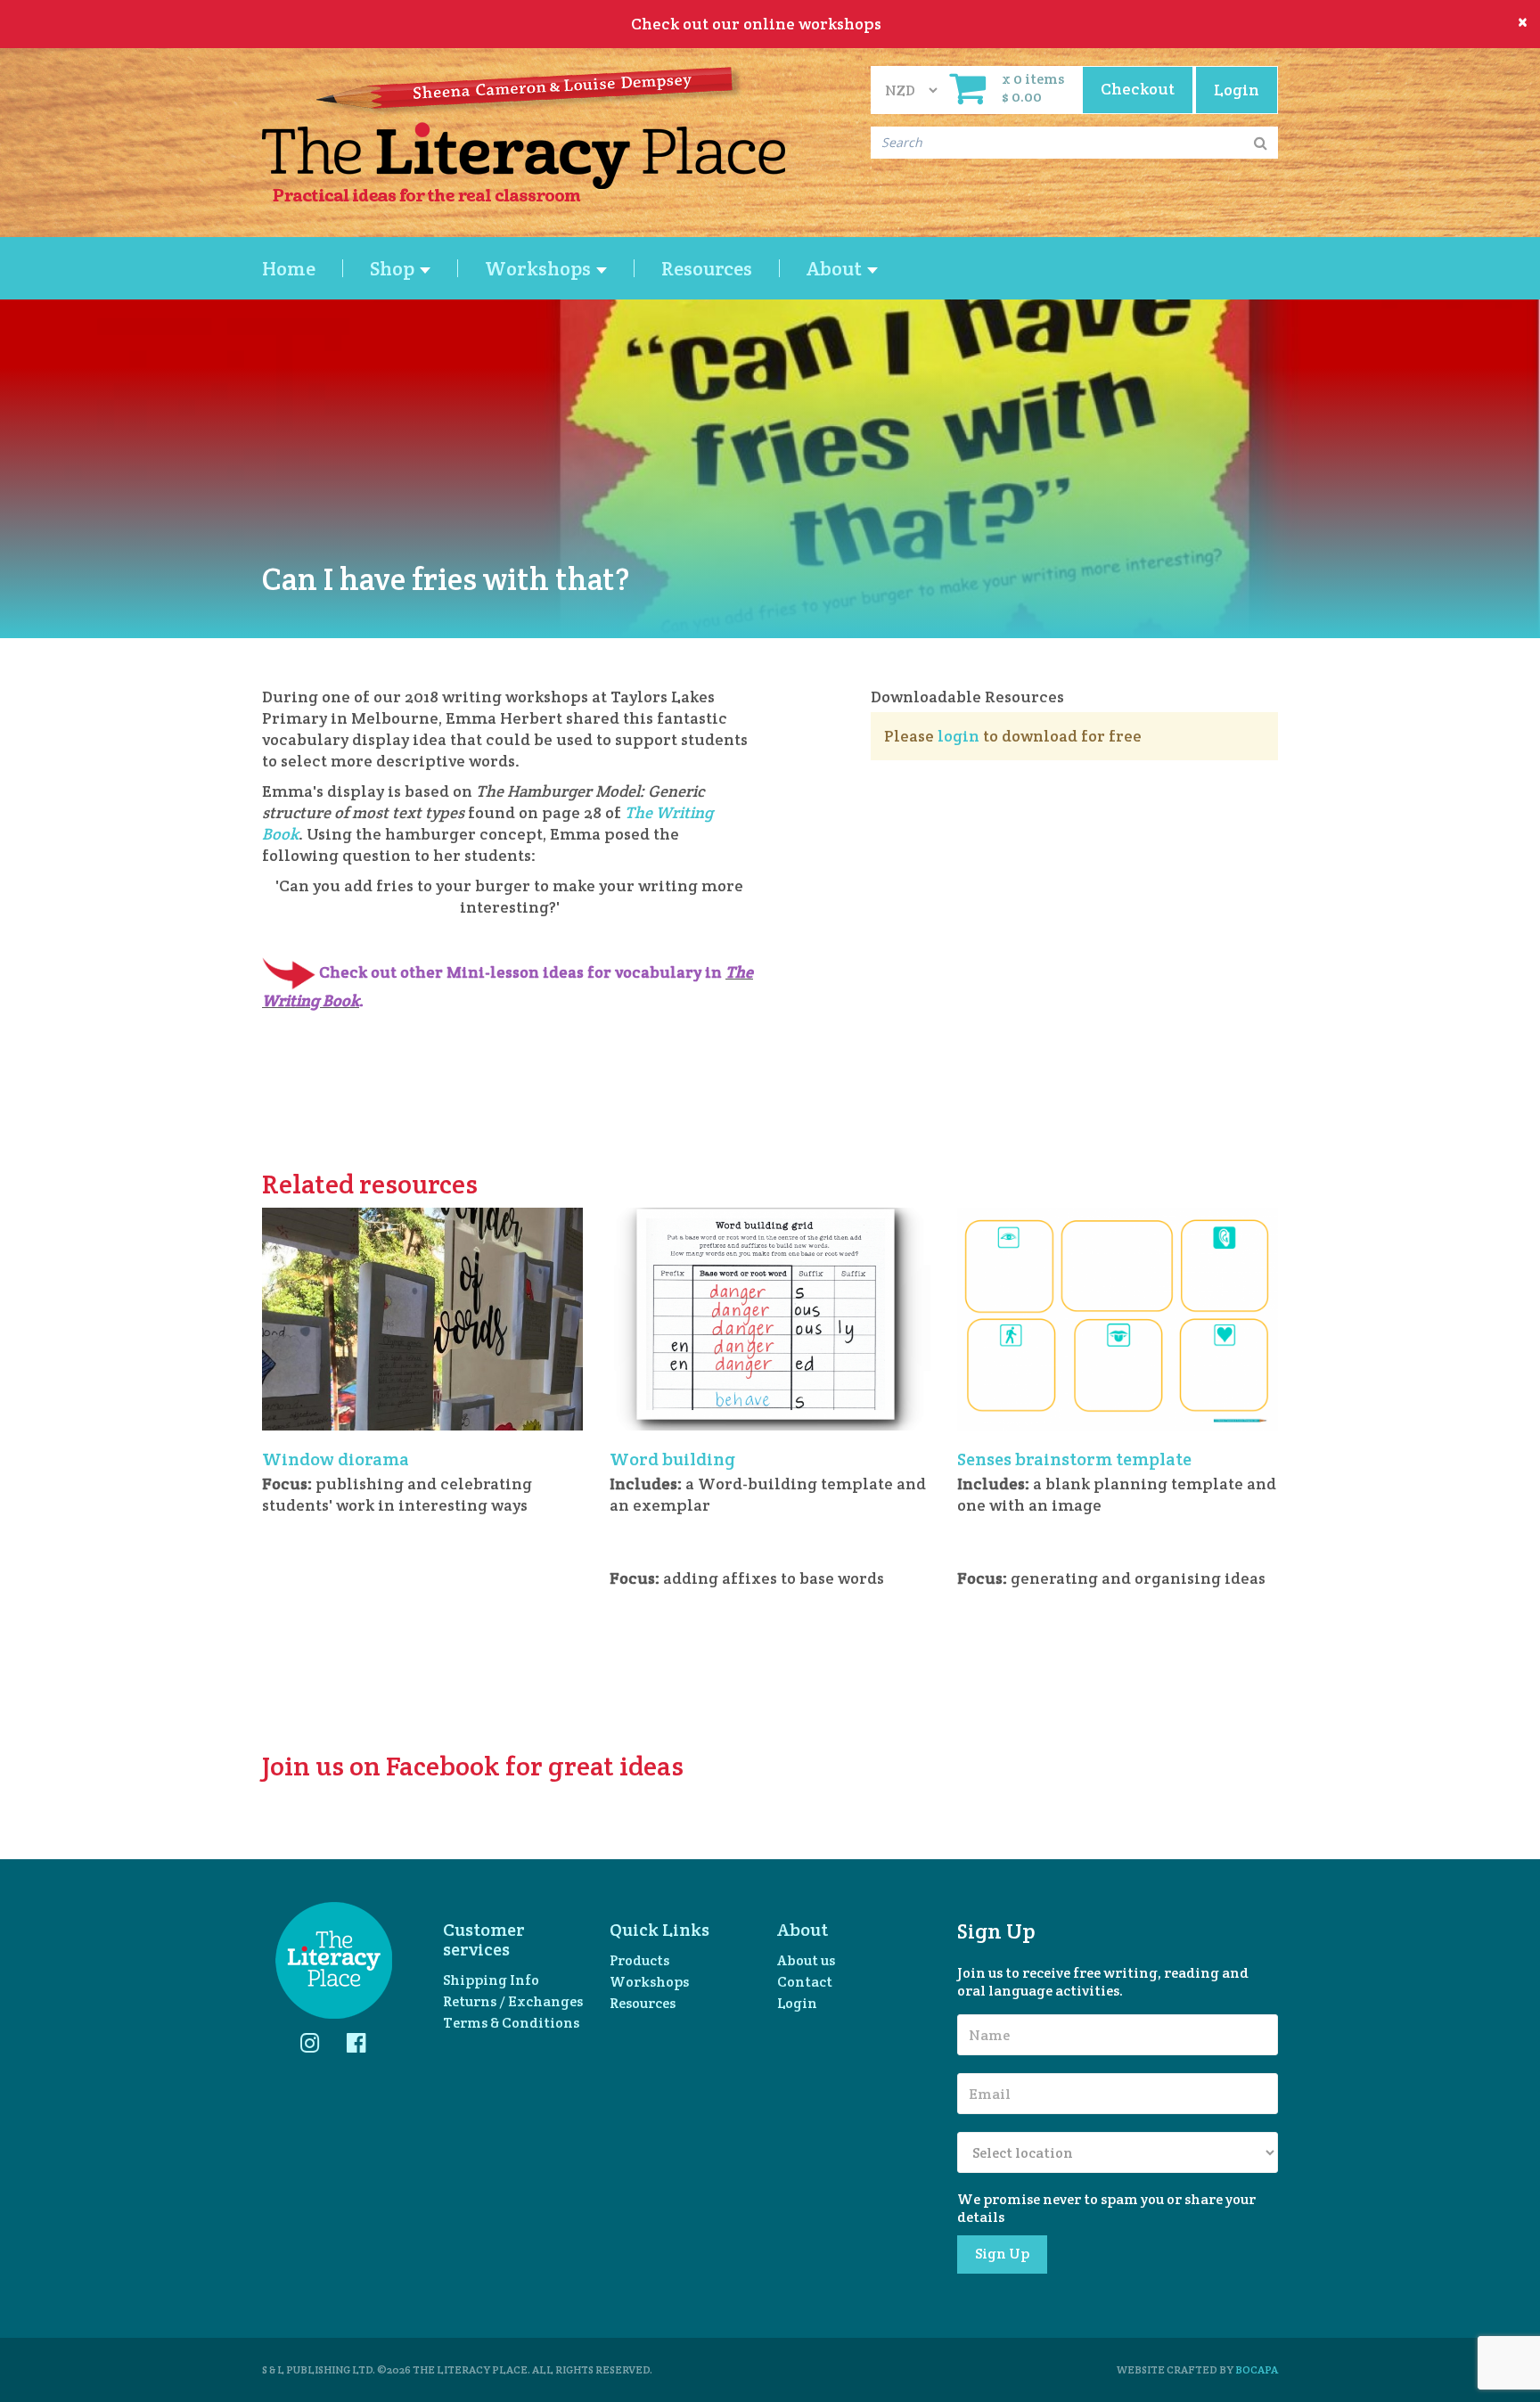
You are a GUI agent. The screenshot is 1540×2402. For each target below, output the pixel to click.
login (958, 736)
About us (806, 1960)
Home (289, 268)
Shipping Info (491, 1980)
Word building (672, 1459)
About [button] (836, 268)
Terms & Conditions (511, 2023)
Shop (394, 268)
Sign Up (1002, 2254)
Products (639, 1960)
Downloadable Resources (967, 697)
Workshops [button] (540, 268)
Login (797, 2003)
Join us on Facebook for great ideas (473, 1766)
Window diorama (336, 1459)
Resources (707, 268)
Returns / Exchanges (513, 2001)
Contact (805, 1982)
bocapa (1257, 2369)
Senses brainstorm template (1074, 1459)
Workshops (649, 1982)
